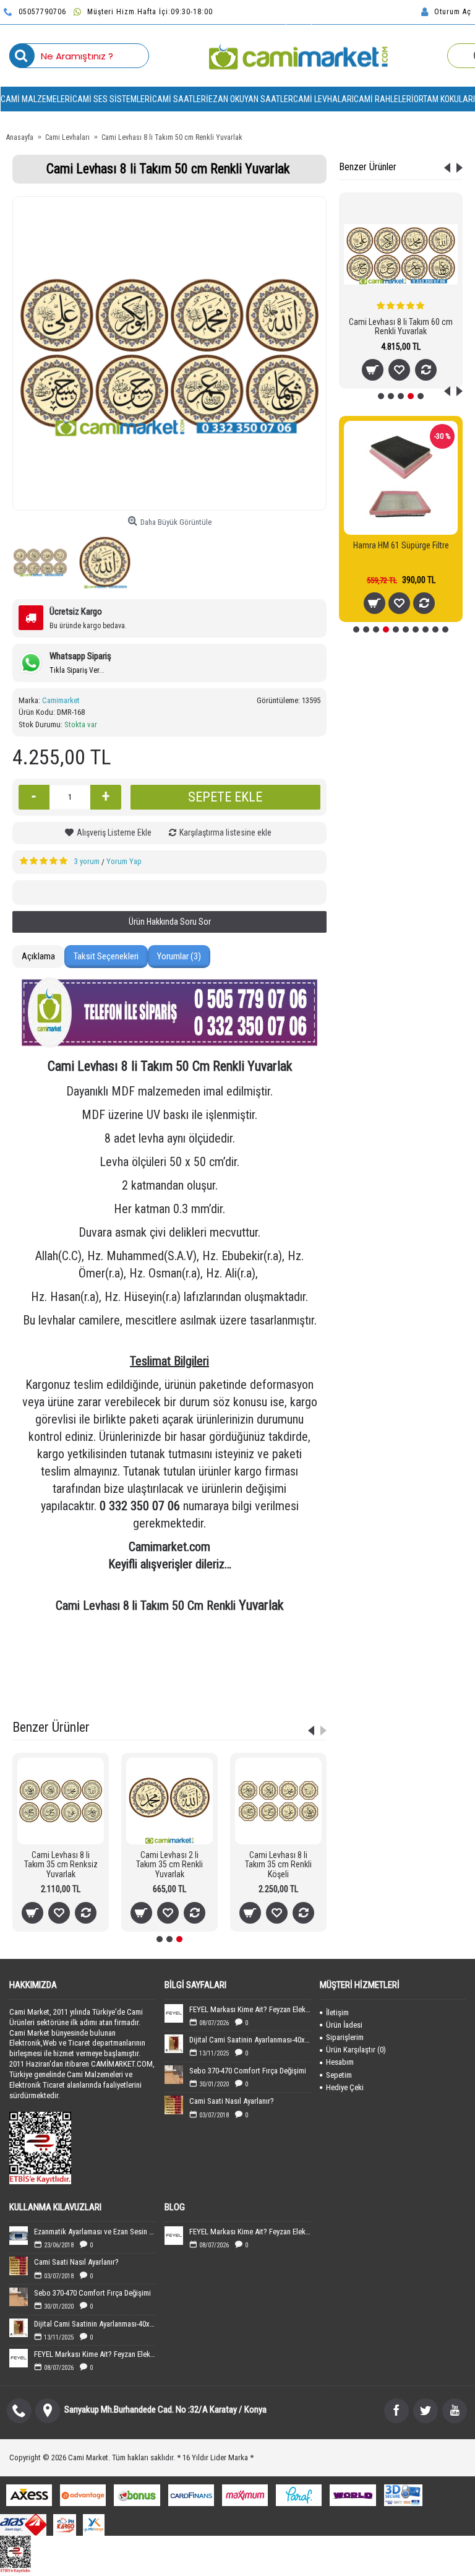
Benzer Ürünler (368, 167)
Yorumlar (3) (179, 956)
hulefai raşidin (231, 1681)
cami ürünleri (44, 1681)
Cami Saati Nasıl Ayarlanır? (232, 2101)
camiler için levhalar (166, 1681)
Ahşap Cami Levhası (267, 1649)
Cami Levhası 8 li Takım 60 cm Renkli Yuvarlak (302, 1865)
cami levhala (199, 1696)
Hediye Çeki (345, 2087)
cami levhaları (54, 1665)
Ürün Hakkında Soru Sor (170, 922)
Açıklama (38, 956)
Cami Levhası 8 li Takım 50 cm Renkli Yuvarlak (152, 1649)
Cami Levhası (108, 1665)
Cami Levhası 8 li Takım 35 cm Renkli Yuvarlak (194, 1865)
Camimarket (61, 700)
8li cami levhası (145, 1696)
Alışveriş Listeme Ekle (114, 832)
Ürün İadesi (344, 2025)
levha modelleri (100, 1681)
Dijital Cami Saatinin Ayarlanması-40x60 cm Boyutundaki (250, 2040)
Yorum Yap (124, 861)
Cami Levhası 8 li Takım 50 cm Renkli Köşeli (401, 326)
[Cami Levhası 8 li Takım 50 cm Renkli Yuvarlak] (169, 353)
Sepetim (339, 2075)
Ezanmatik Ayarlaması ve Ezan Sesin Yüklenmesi (95, 2232)
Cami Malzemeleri (277, 1665)
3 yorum (87, 861)
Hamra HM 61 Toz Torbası (401, 545)
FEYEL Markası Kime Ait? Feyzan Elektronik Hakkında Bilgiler (250, 2009)
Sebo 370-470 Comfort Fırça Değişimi (248, 2071)
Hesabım (340, 2062)
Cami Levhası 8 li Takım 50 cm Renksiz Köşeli (85, 1865)
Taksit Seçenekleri (106, 956)
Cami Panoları (216, 1665)
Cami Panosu (161, 1665)
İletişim (337, 2012)
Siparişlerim (345, 2037)
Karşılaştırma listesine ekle (225, 832)
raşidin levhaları (290, 1681)
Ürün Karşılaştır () (356, 2050)
